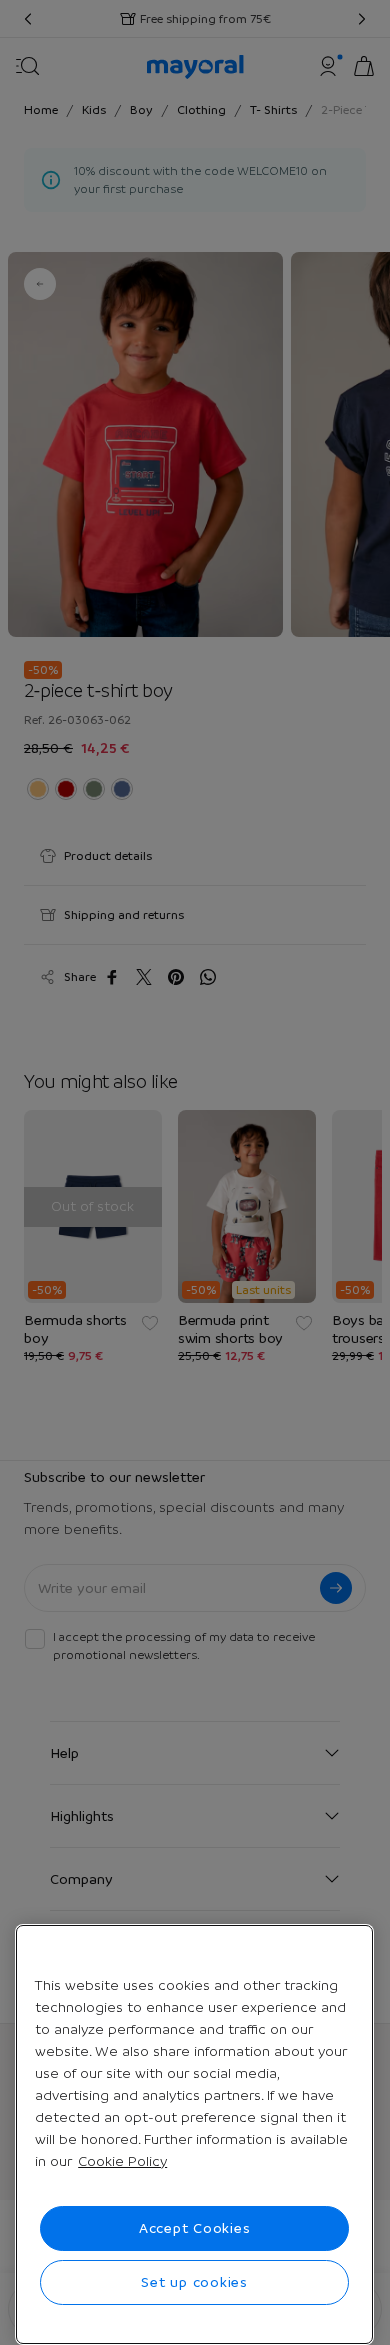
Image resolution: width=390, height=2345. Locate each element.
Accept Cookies (195, 2228)
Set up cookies (194, 2282)
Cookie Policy (122, 2161)
